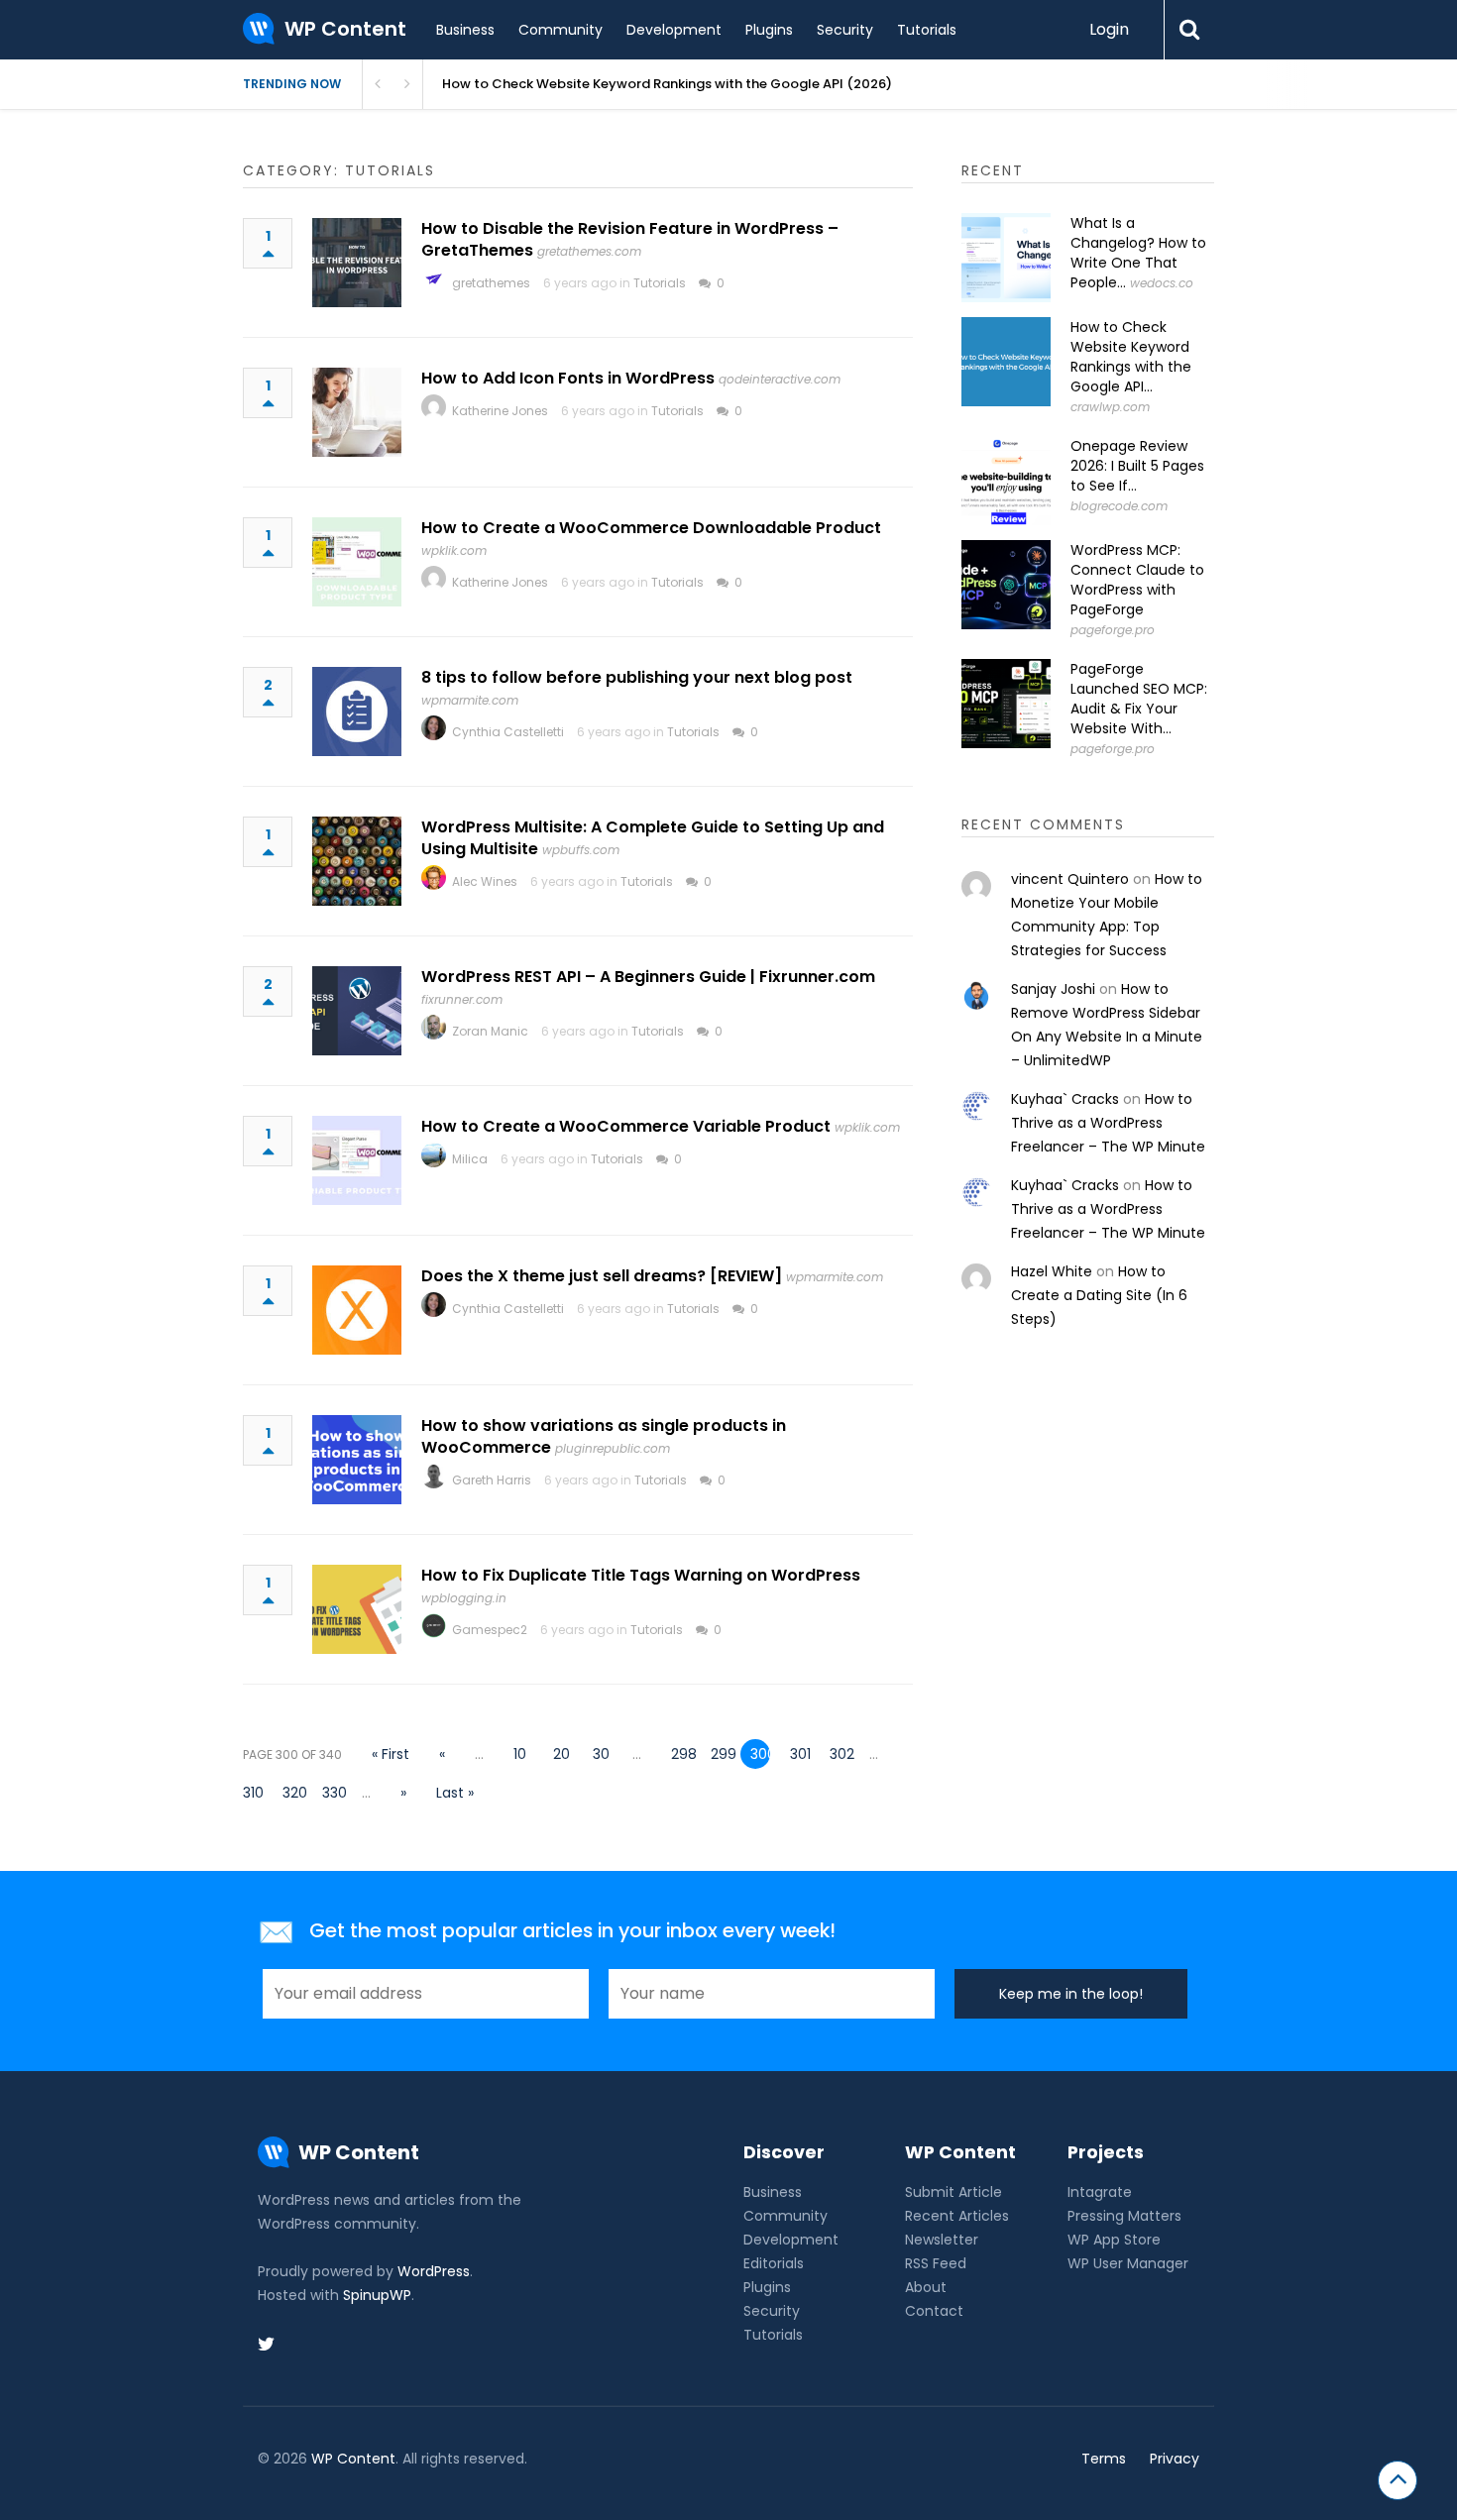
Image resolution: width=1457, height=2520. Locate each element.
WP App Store (1114, 2240)
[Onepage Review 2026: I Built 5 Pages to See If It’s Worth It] (1006, 481)
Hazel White (1052, 1271)
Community (560, 30)
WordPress (434, 2271)
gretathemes (491, 283)
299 (721, 1754)
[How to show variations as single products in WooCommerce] (357, 1460)
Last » (455, 1793)
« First (391, 1754)
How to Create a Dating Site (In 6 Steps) (1099, 1295)
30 (601, 1754)
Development (674, 30)
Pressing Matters (1124, 2216)
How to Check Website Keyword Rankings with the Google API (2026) (667, 84)
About (926, 2287)
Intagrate (1100, 2192)
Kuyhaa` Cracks (1065, 1099)
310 (253, 1793)
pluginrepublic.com (613, 1448)
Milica (470, 1159)
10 (520, 1754)
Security (845, 30)
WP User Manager (1128, 2263)
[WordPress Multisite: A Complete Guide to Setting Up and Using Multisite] (357, 861)
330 (332, 1793)
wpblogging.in (464, 1598)
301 (800, 1754)
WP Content (353, 2459)
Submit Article (953, 2192)
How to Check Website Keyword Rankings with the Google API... (1131, 357)
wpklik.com (454, 550)
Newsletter (942, 2240)
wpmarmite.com (470, 700)
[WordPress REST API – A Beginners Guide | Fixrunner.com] (357, 1011)
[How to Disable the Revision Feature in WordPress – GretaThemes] (357, 263)
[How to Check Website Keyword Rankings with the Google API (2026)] (1006, 362)
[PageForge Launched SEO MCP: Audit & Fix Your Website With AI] (1006, 704)
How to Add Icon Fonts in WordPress (568, 378)
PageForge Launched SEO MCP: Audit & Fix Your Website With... (1139, 699)
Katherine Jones (500, 411)
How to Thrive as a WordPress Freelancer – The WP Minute (1108, 1123)
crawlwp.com (1110, 407)
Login (1109, 29)
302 (840, 1754)
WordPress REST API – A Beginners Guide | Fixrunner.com (648, 977)
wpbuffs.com (581, 850)
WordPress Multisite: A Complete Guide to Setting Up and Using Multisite (653, 838)
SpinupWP (377, 2295)
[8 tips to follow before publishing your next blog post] (357, 712)
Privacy (1175, 2459)
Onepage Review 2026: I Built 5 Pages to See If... (1137, 466)
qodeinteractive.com (780, 379)
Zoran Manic (490, 1031)
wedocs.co (1162, 283)
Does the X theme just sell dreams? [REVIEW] (602, 1276)
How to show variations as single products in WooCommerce (604, 1436)
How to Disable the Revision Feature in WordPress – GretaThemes (630, 239)
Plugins (769, 30)
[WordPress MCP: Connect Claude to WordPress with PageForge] (1006, 585)
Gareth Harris (492, 1480)
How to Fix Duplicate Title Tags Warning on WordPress (641, 1575)
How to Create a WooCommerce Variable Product (626, 1126)
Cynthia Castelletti (508, 732)
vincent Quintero (1070, 879)
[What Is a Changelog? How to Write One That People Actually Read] (1006, 258)
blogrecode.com (1119, 506)
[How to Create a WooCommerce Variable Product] (357, 1160)
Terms (1104, 2459)
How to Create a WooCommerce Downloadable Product (651, 528)
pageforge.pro (1113, 630)
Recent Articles (957, 2216)
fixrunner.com (462, 999)
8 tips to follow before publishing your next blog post (637, 677)
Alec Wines (485, 881)
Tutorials (927, 30)
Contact (934, 2311)
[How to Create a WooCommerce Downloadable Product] (357, 562)
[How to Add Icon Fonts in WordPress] (357, 412)
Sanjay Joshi (1053, 989)
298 (681, 1754)
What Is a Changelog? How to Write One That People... (1138, 253)
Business (465, 30)
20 (561, 1754)
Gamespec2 (490, 1630)
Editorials (774, 2263)
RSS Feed (936, 2263)
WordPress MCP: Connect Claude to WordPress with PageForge (1137, 580)
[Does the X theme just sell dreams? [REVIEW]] (357, 1310)
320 (292, 1793)
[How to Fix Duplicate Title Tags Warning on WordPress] (357, 1609)
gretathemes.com (589, 251)
